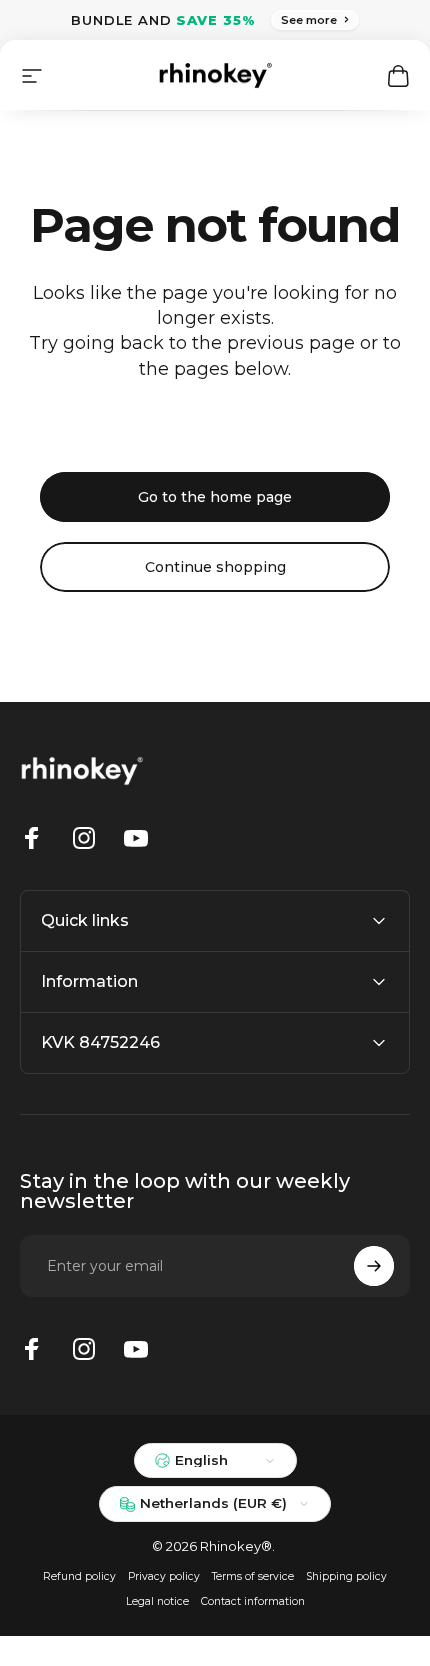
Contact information (253, 1601)
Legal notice (157, 1601)
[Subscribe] (374, 1266)
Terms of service (253, 1576)
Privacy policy (164, 1576)
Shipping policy (346, 1576)
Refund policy (79, 1576)
